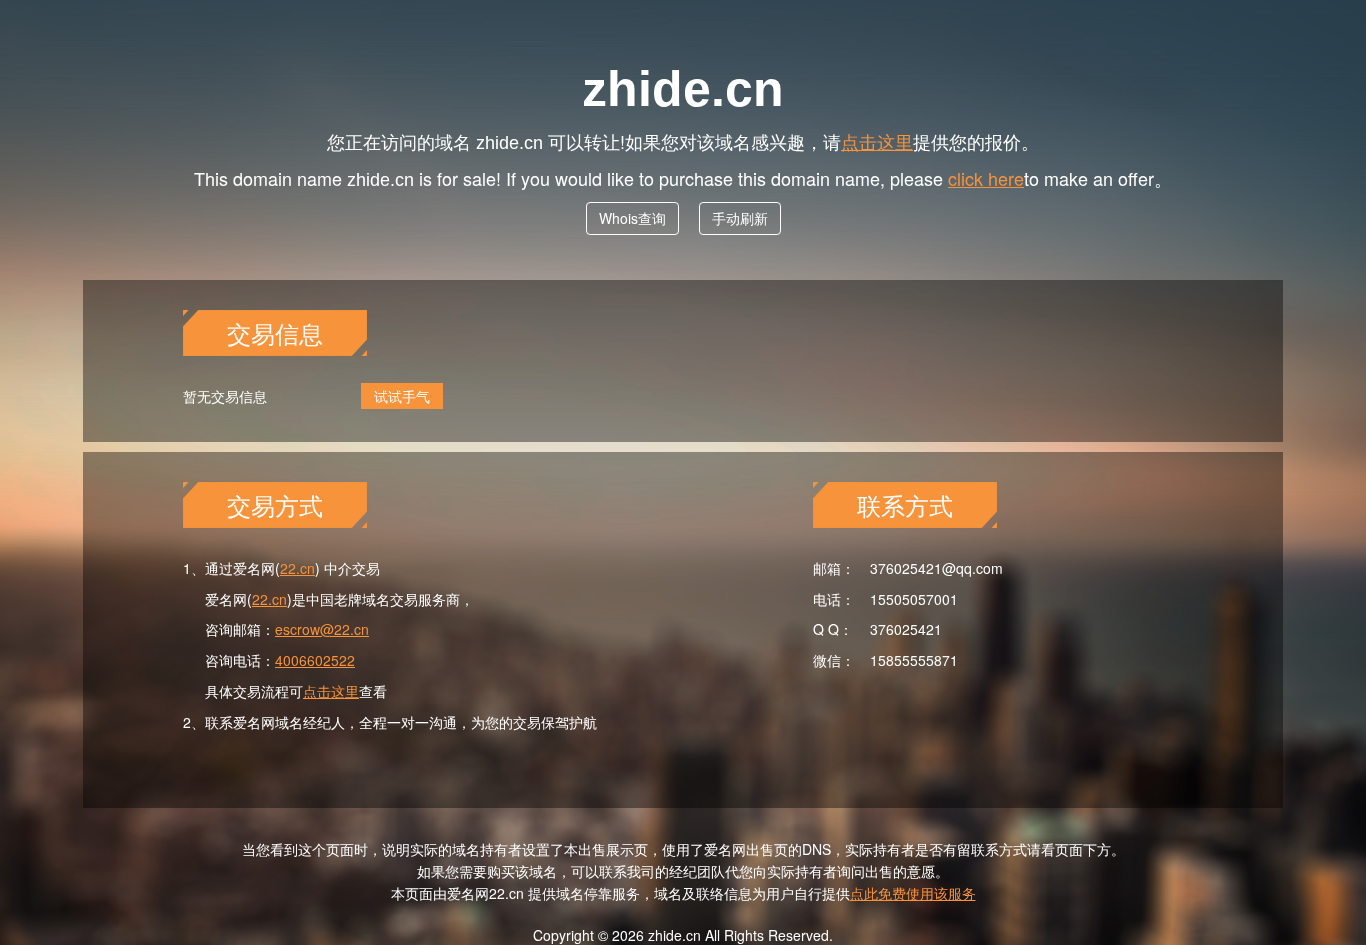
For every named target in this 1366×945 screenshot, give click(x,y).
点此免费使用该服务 (913, 893)
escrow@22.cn (322, 629)
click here (986, 178)
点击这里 (877, 141)
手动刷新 (740, 218)
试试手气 (402, 396)
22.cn (297, 568)
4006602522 (315, 660)
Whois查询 (632, 218)
